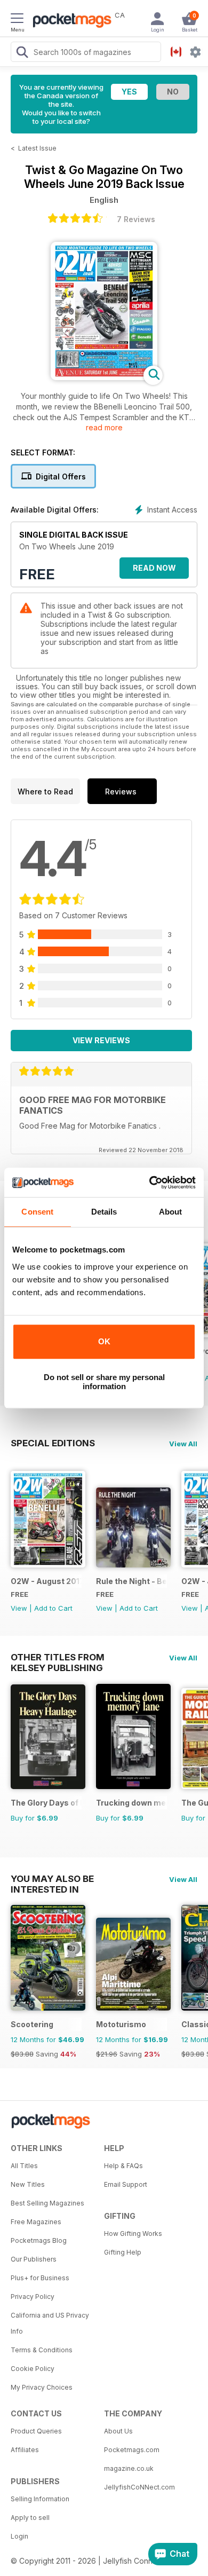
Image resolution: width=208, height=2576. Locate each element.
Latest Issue (37, 148)
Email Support (126, 2184)
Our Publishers (34, 2259)
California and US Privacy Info (50, 2323)
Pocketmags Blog (39, 2240)
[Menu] (17, 20)
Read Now (154, 568)
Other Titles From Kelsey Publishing (58, 1657)
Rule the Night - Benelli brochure (131, 1581)
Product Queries (36, 2431)
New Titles (28, 2184)
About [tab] (171, 1212)
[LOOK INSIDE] (104, 377)
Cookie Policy (33, 2369)
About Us (118, 2431)
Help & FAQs (123, 2166)
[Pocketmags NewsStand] (69, 21)
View (19, 1608)
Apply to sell (30, 2518)
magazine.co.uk (129, 2468)
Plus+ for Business (40, 2278)
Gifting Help (123, 2252)
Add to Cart (53, 1608)
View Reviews (101, 1040)
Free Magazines (36, 2222)
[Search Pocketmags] (22, 53)
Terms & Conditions (42, 2350)
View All (183, 1444)
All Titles (24, 2166)
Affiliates (25, 2450)
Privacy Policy (33, 2297)
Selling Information (40, 2499)
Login (19, 2536)
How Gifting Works (133, 2234)
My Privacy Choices (42, 2387)
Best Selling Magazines (47, 2203)
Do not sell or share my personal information (104, 1382)
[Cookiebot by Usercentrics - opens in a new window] (150, 1183)
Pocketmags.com (132, 2450)
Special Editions (53, 1443)
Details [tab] (104, 1212)
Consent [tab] (37, 1212)
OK (104, 1341)
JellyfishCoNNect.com (139, 2487)
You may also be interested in (52, 1879)
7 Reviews (136, 219)
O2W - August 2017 (46, 1581)
